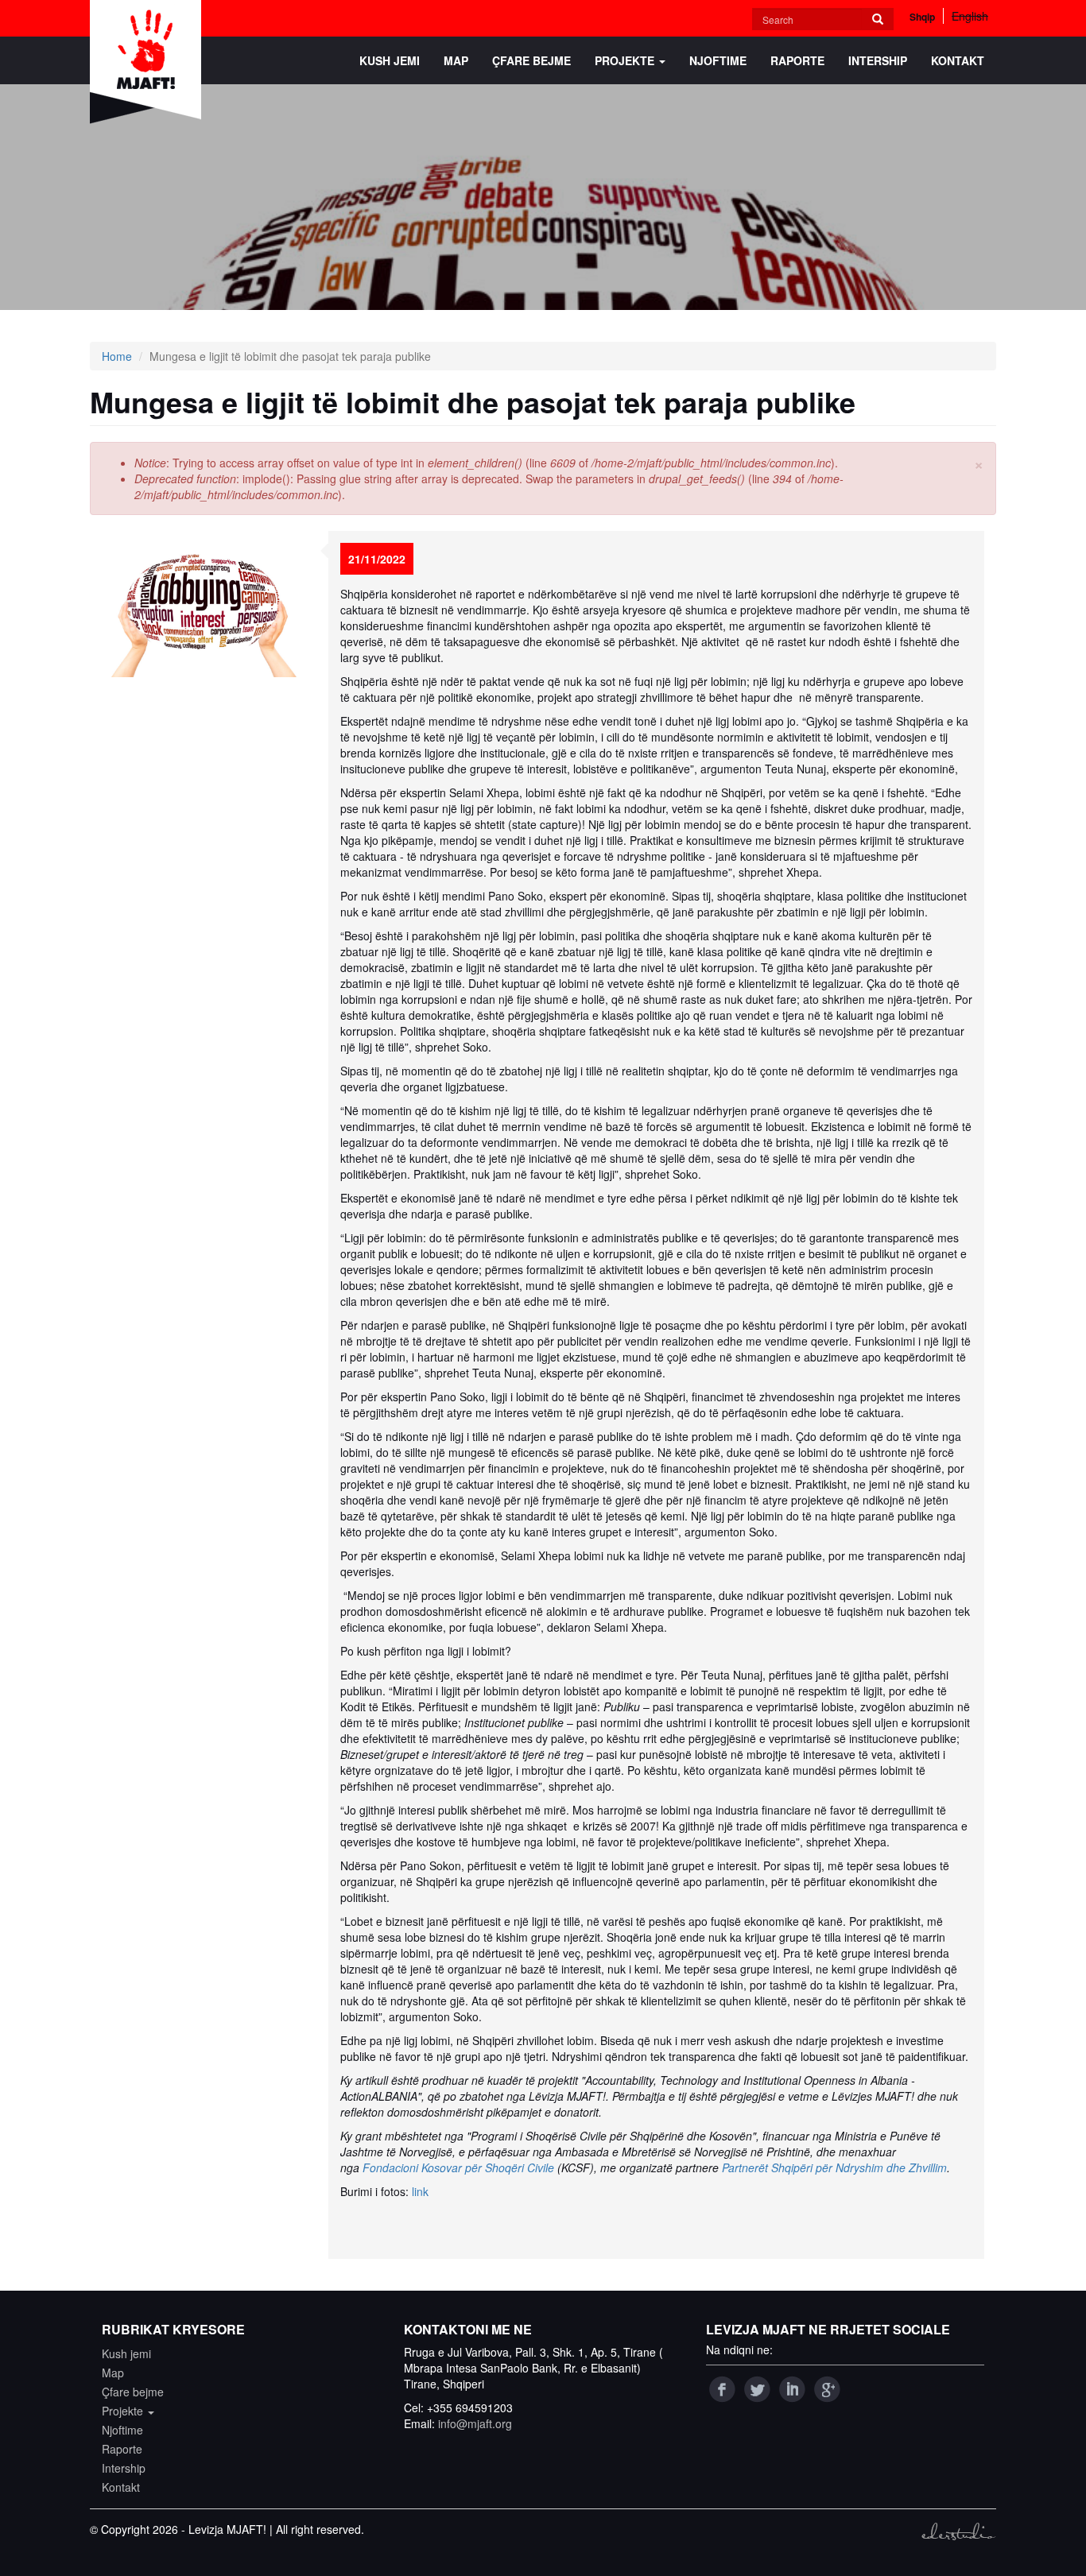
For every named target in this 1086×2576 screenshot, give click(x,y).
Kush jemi (390, 60)
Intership (878, 60)
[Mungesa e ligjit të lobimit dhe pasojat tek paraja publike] (203, 604)
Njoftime (718, 60)
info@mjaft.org (475, 2423)
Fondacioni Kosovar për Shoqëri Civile (458, 2167)
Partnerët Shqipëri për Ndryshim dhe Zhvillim (834, 2167)
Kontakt (958, 60)
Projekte (626, 60)
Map (456, 60)
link (420, 2191)
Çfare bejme (531, 60)
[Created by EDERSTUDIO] (958, 2531)
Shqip (922, 17)
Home (117, 356)
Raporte (797, 60)
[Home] (151, 62)
